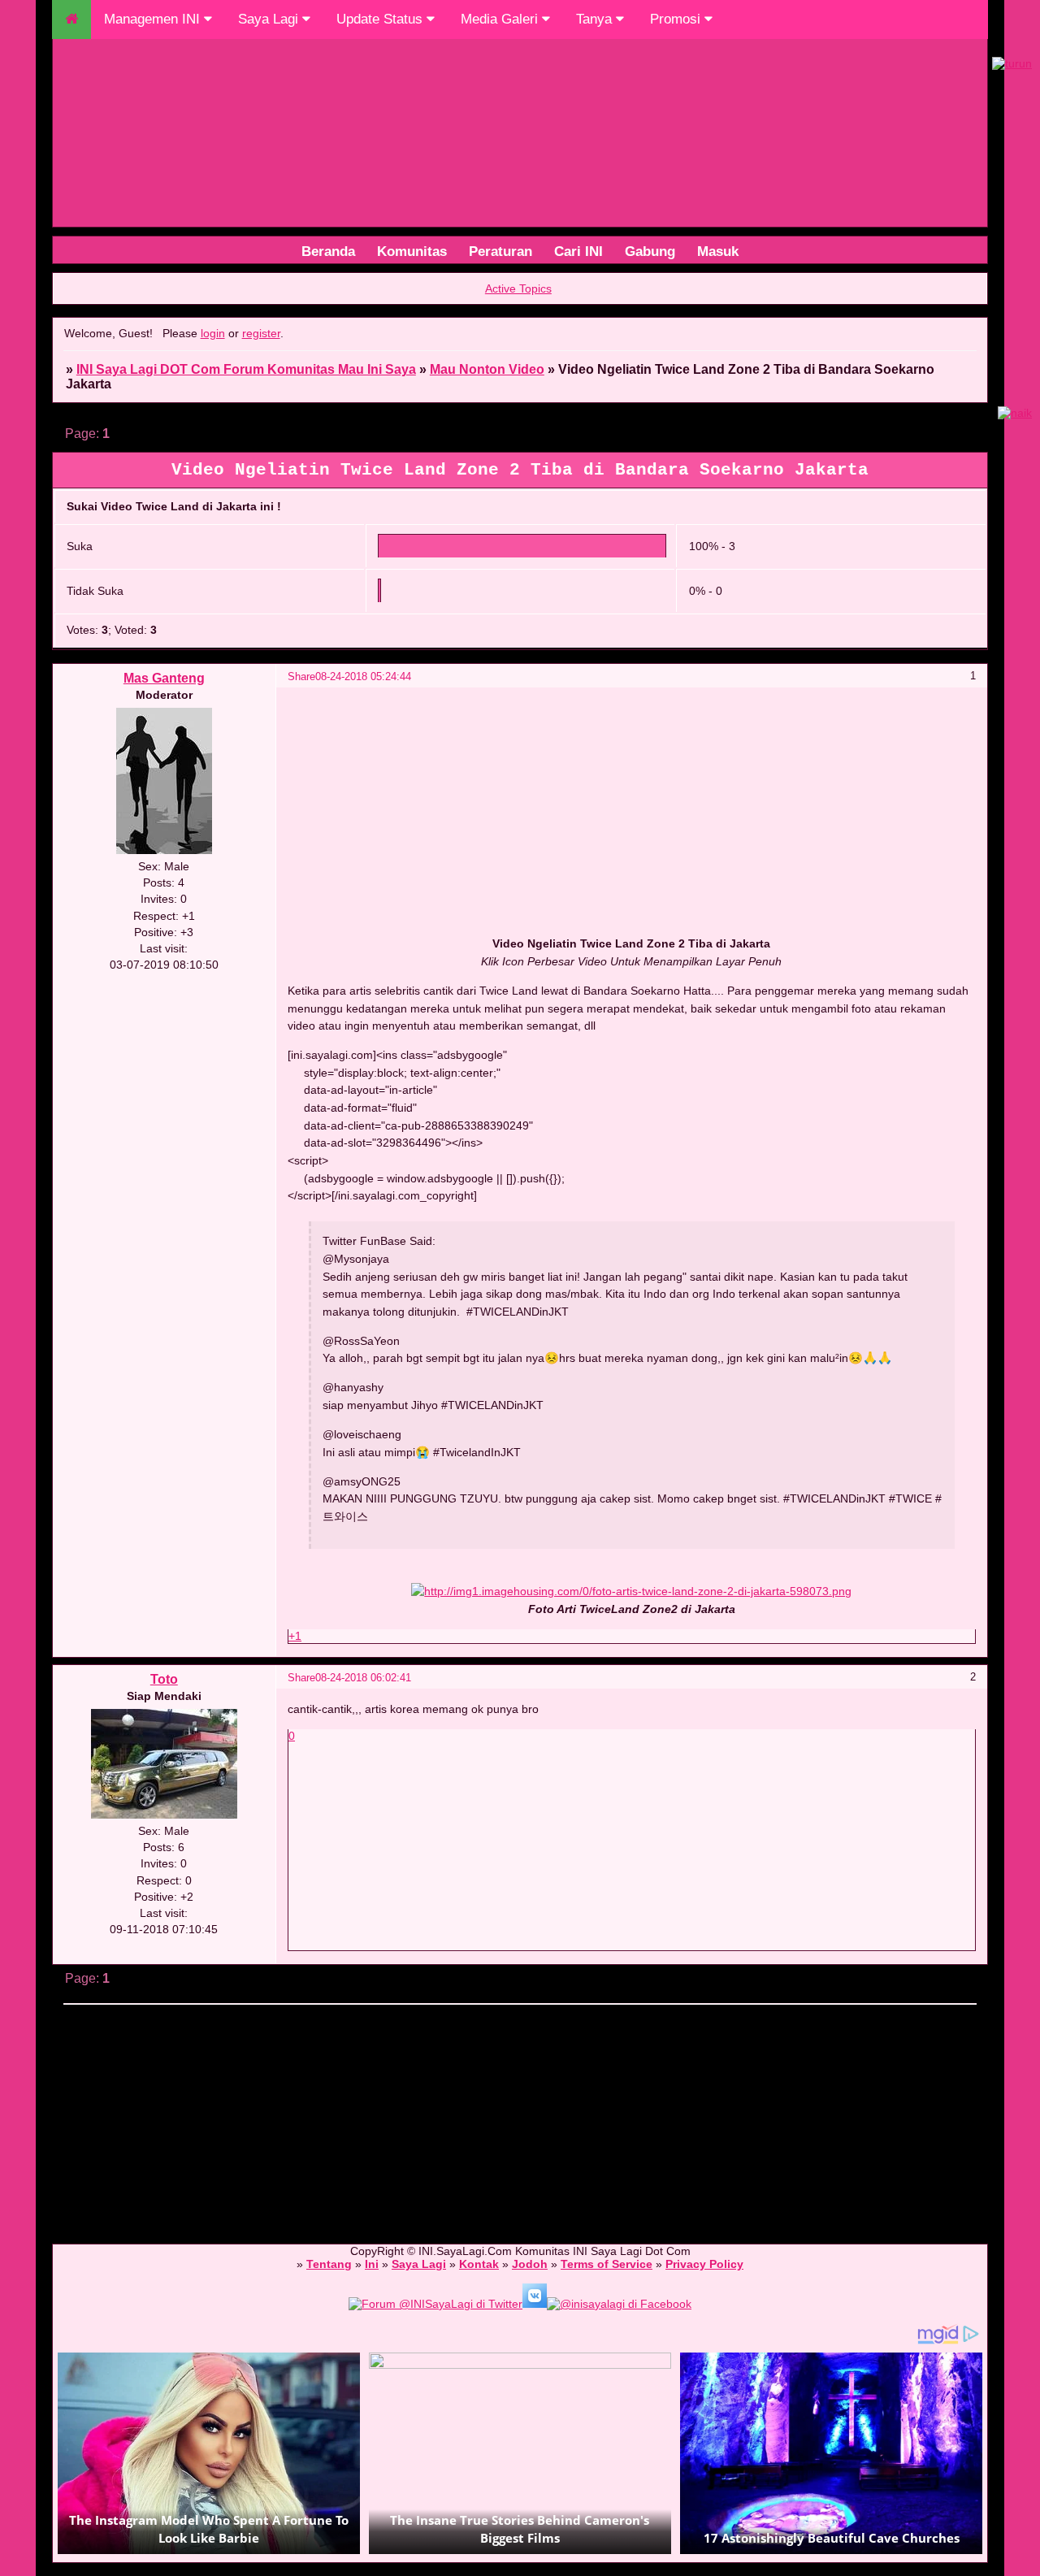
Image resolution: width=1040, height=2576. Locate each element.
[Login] (718, 251)
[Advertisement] (520, 2117)
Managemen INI (154, 19)
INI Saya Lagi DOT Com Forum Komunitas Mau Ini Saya (246, 369)
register (261, 333)
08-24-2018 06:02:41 (363, 1678)
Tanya (596, 19)
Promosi (677, 19)
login (213, 333)
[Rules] (500, 251)
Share (301, 677)
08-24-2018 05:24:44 (363, 677)
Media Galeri (501, 19)
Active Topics (518, 288)
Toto (164, 1679)
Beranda (328, 251)
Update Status (381, 19)
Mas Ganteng (164, 678)
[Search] (578, 251)
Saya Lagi (270, 19)
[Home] (412, 251)
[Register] (650, 251)
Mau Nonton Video (487, 369)
